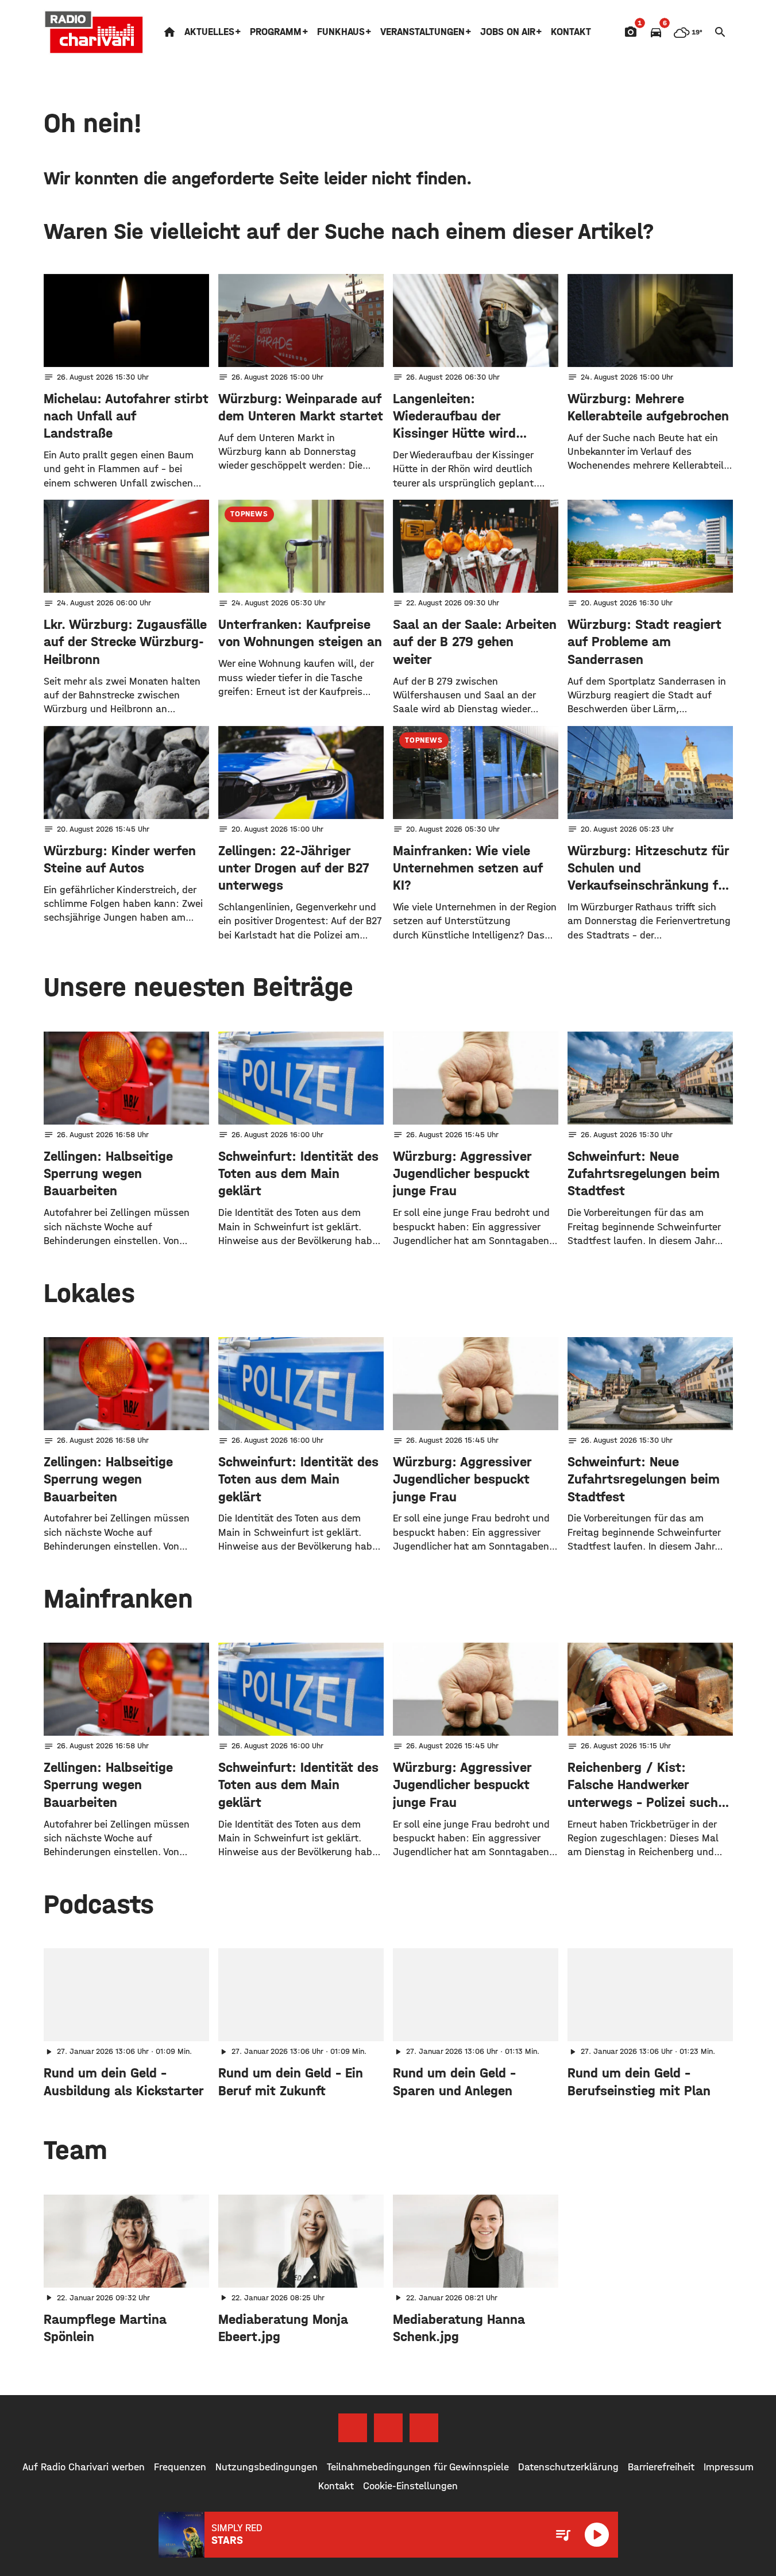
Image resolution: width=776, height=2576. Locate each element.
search (720, 32)
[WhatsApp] (424, 2428)
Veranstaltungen (422, 32)
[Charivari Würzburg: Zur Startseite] (94, 32)
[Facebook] (353, 2428)
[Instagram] (388, 2428)
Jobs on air (508, 32)
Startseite (169, 32)
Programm (276, 32)
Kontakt (571, 32)
